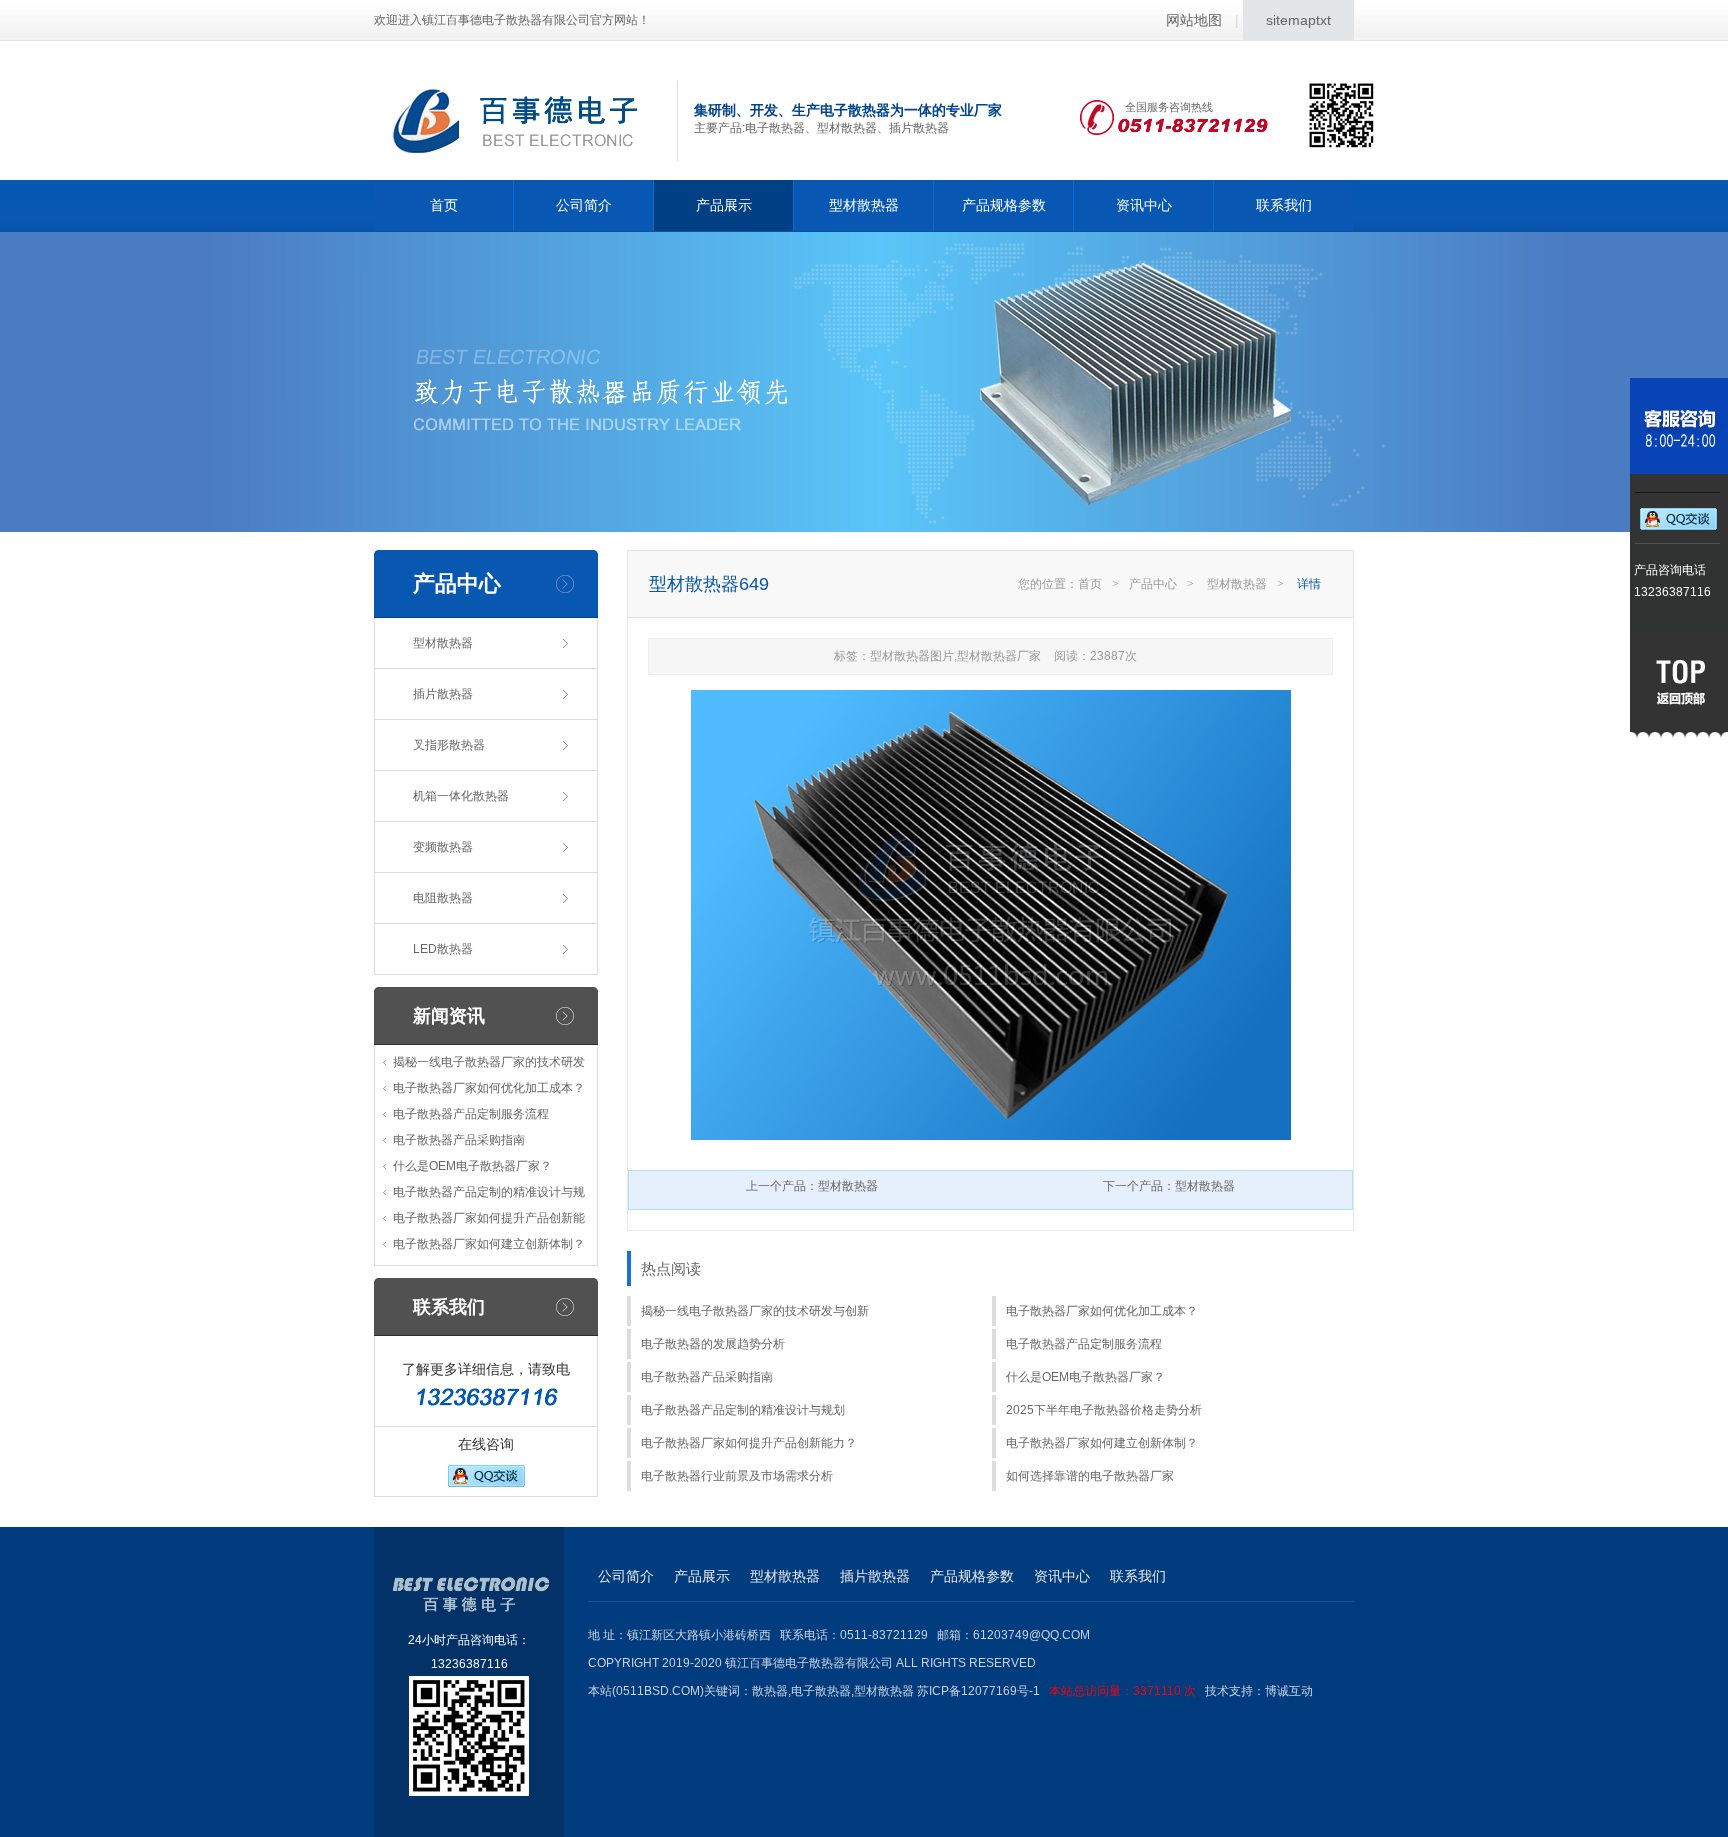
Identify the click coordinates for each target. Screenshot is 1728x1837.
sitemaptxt (1298, 20)
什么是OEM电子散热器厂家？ (472, 1166)
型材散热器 (864, 205)
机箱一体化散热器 (461, 796)
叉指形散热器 (449, 745)
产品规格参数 (1004, 205)
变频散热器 (443, 847)
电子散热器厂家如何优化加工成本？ (489, 1088)
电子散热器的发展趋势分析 (713, 1344)
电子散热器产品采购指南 (459, 1140)
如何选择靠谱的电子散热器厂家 (1090, 1476)
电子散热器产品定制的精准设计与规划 (743, 1410)
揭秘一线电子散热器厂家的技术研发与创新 (755, 1311)
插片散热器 (443, 694)
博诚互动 (1289, 1691)
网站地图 (1194, 20)
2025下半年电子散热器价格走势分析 (1104, 1410)
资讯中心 (1144, 205)
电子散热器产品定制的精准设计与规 (489, 1192)
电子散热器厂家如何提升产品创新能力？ (749, 1443)
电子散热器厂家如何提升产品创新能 (489, 1218)
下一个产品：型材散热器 (1169, 1186)
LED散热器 (443, 949)
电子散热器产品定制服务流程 (471, 1114)
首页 (444, 205)
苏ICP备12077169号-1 (1056, 1691)
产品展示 (724, 205)
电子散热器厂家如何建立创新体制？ (489, 1244)
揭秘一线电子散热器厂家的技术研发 (489, 1062)
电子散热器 (821, 1691)
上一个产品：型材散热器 (812, 1186)
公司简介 (584, 205)
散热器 (770, 1691)
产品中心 (1153, 584)
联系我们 (1284, 205)
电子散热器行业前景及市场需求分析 (737, 1476)
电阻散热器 (443, 898)
